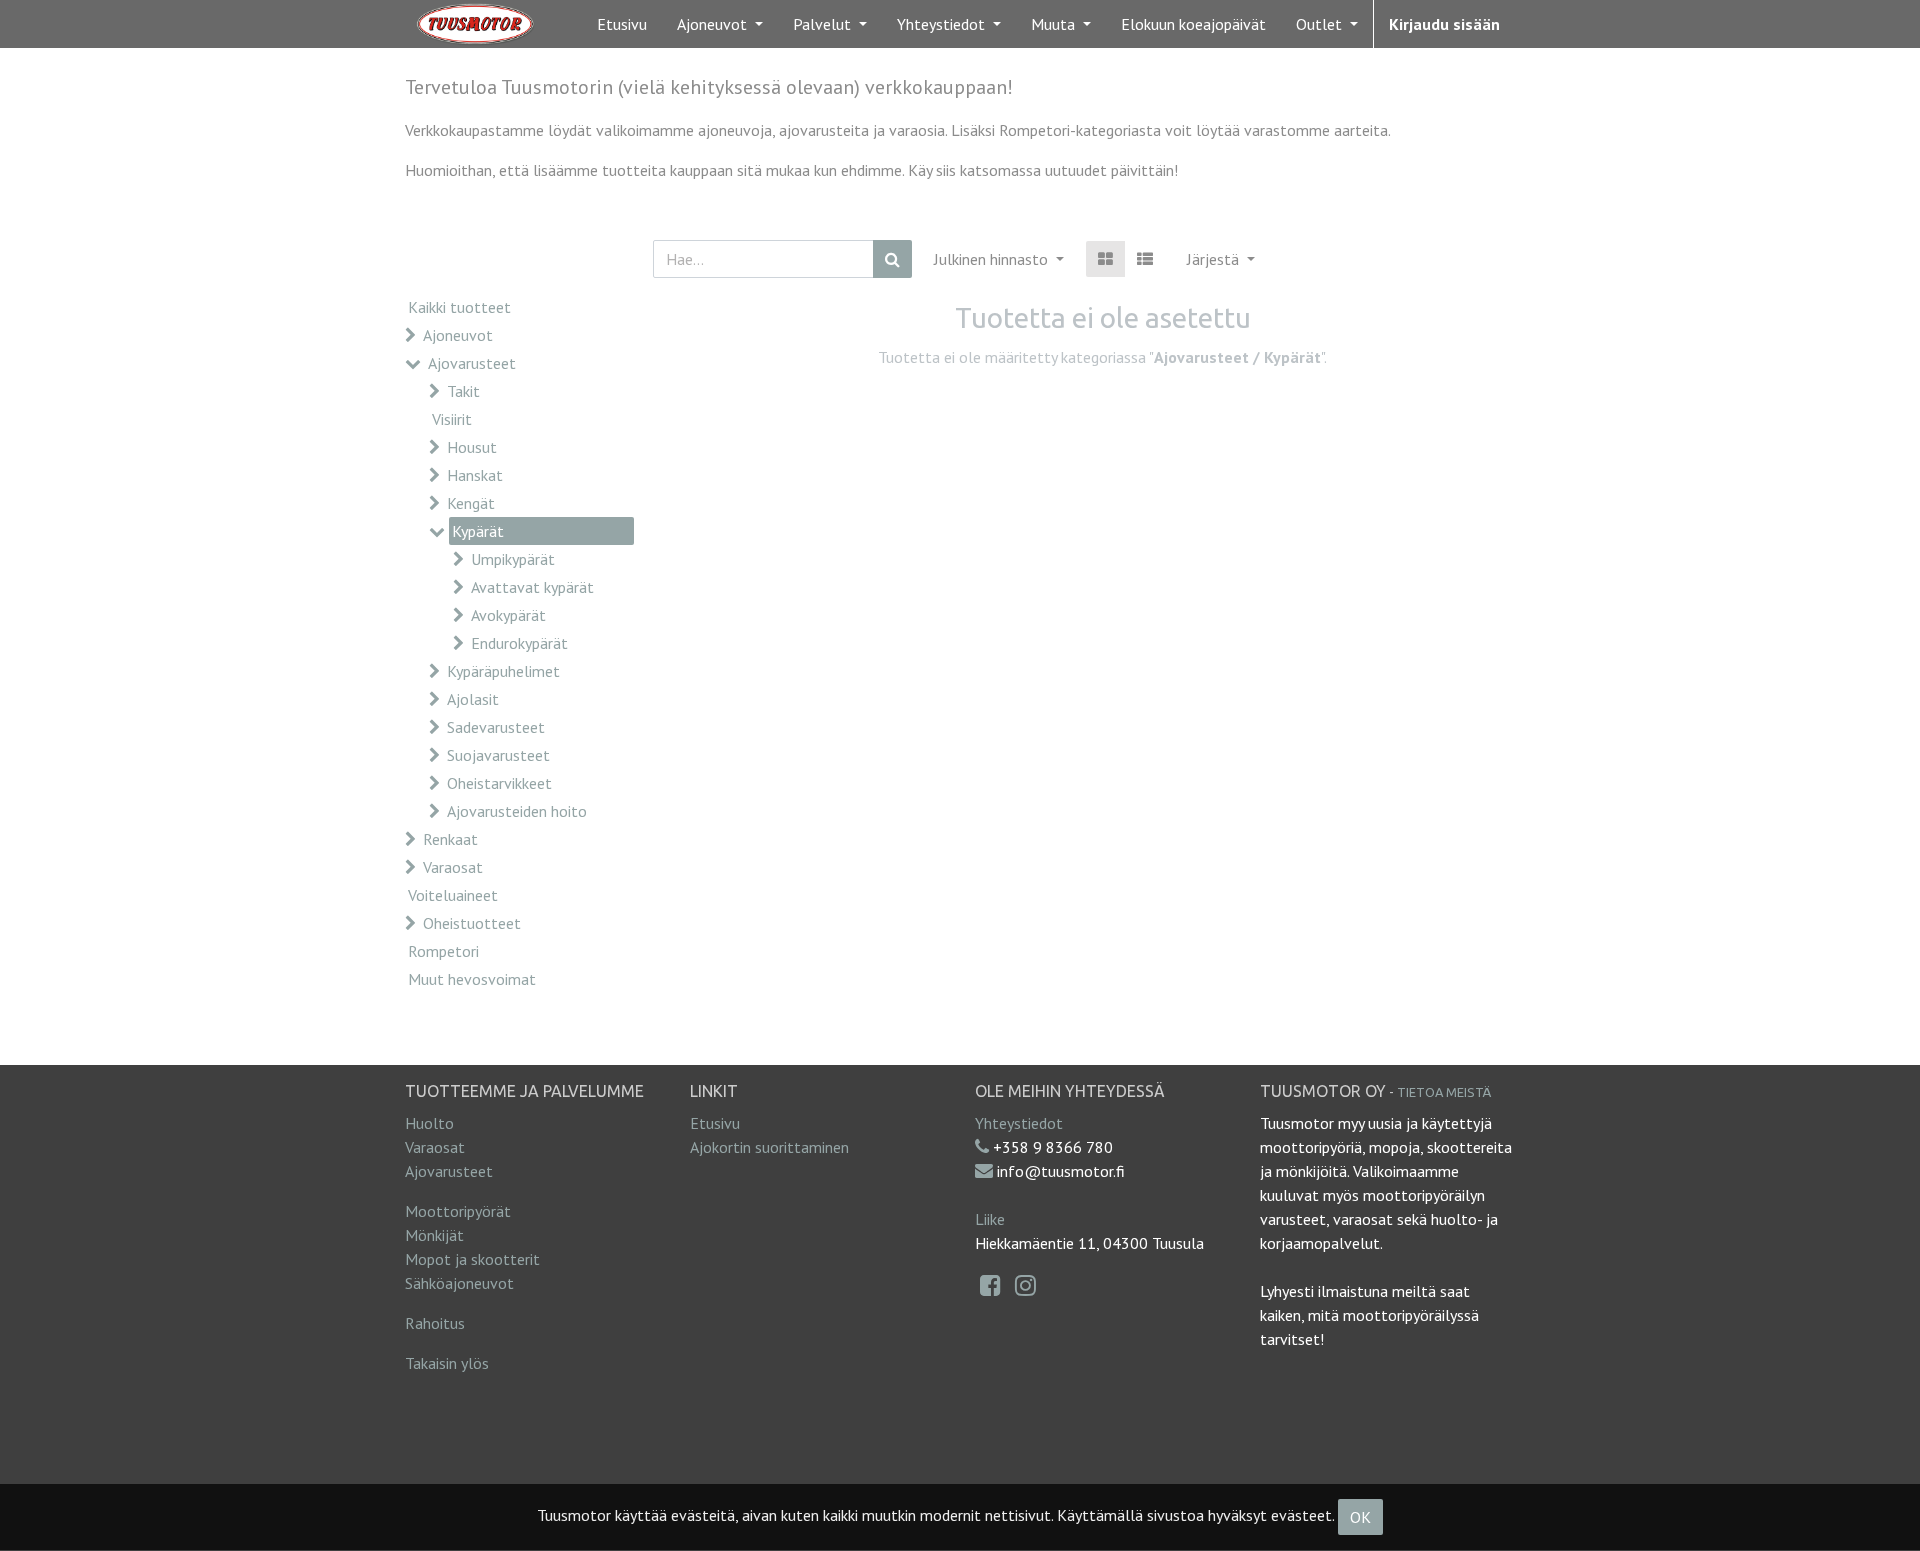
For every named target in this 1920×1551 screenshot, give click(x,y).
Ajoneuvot (458, 335)
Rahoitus (435, 1323)
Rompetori (443, 951)
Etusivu (715, 1123)
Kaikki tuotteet (459, 307)
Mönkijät (434, 1235)
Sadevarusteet (496, 727)
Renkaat (450, 839)
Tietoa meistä (1444, 1092)
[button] (1221, 259)
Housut (472, 447)
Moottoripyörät (458, 1211)
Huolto (429, 1123)
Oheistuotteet (472, 923)
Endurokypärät (519, 643)
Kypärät (478, 531)
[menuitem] (622, 24)
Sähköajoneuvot (459, 1283)
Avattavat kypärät (532, 587)
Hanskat (475, 475)
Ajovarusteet (472, 363)
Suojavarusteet (498, 755)
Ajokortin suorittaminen (769, 1147)
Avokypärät (508, 615)
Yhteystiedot (1019, 1123)
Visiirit (452, 419)
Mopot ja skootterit (472, 1259)
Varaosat (453, 867)
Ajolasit (473, 699)
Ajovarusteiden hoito (517, 811)
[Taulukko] (1105, 259)
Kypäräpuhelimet (503, 671)
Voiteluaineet (453, 895)
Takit (463, 391)
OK (1360, 1517)
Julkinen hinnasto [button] (993, 259)
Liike (990, 1219)
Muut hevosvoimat (472, 979)
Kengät (471, 503)
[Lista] (1145, 259)
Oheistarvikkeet (499, 783)
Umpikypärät (513, 559)
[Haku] (892, 259)
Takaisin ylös (447, 1363)
